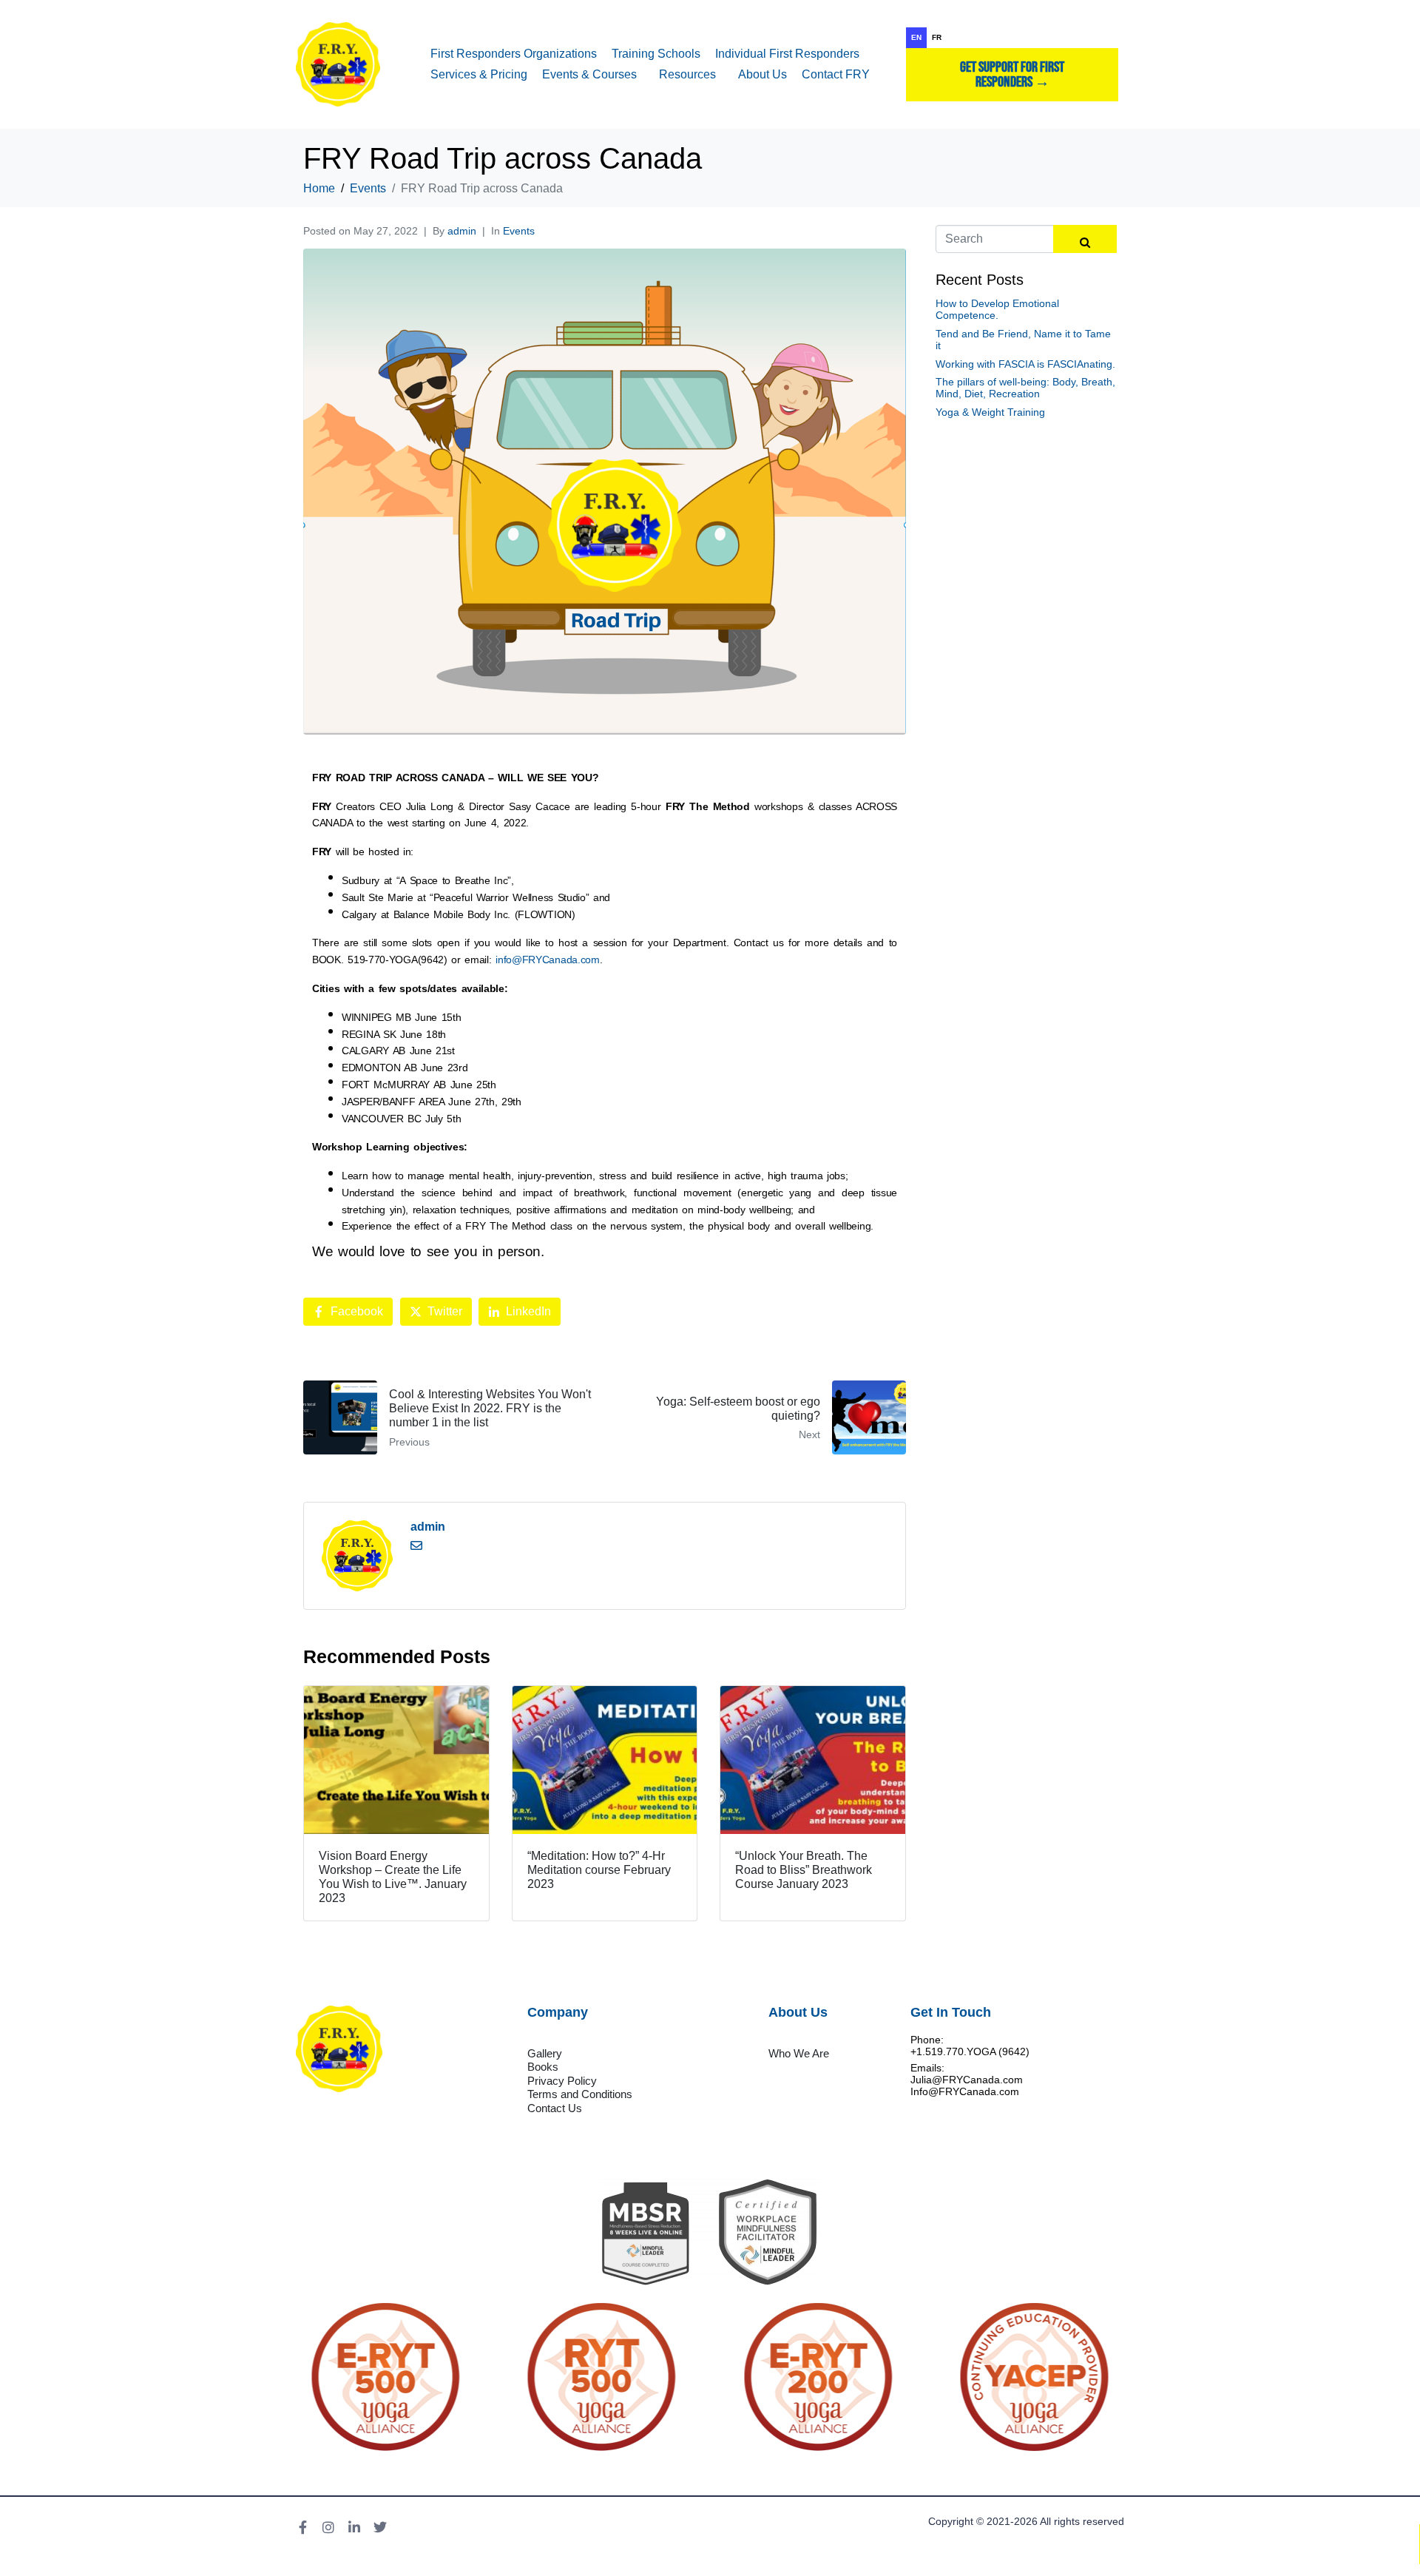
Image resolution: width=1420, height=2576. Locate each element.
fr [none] (937, 37)
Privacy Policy (562, 2081)
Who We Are (799, 2053)
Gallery (545, 2053)
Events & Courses (589, 74)
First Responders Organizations (514, 54)
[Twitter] (380, 2527)
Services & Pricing (479, 74)
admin (462, 231)
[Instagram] (328, 2527)
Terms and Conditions (580, 2094)
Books (543, 2067)
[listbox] (1012, 38)
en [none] (916, 37)
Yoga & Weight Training (990, 412)
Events (519, 231)
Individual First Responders (787, 54)
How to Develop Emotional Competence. (997, 309)
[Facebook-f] (302, 2527)
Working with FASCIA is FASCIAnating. (1025, 364)
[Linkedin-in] (354, 2527)
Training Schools (656, 54)
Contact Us (555, 2108)
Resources (687, 74)
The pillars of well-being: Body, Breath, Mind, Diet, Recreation (1025, 388)
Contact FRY (836, 74)
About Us (763, 74)
